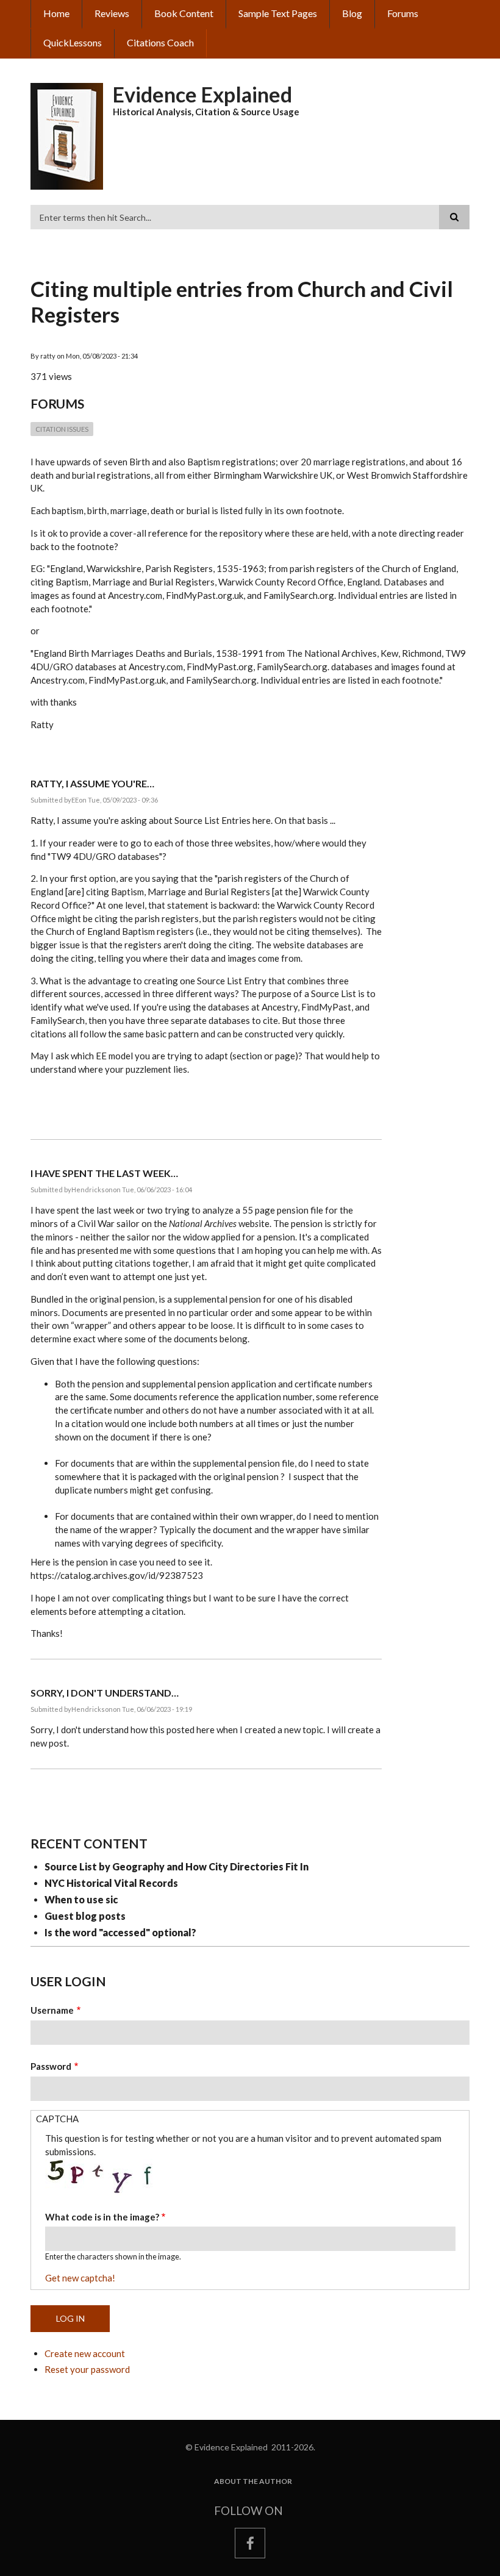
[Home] (67, 135)
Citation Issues (62, 429)
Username (52, 2010)
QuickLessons (73, 42)
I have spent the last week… (104, 1173)
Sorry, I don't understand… (105, 1693)
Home (56, 13)
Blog (352, 13)
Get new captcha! (80, 2278)
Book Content (184, 13)
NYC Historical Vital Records (111, 1883)
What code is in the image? (102, 2217)
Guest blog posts (85, 1916)
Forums (403, 13)
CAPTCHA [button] (57, 2119)
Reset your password (87, 2369)
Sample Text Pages (278, 13)
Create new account (85, 2353)
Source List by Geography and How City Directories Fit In (177, 1866)
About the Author (253, 2481)
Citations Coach (160, 42)
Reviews (112, 13)
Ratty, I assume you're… (92, 783)
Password (51, 2066)
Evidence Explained (202, 94)
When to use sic (81, 1899)
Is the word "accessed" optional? (120, 1932)
